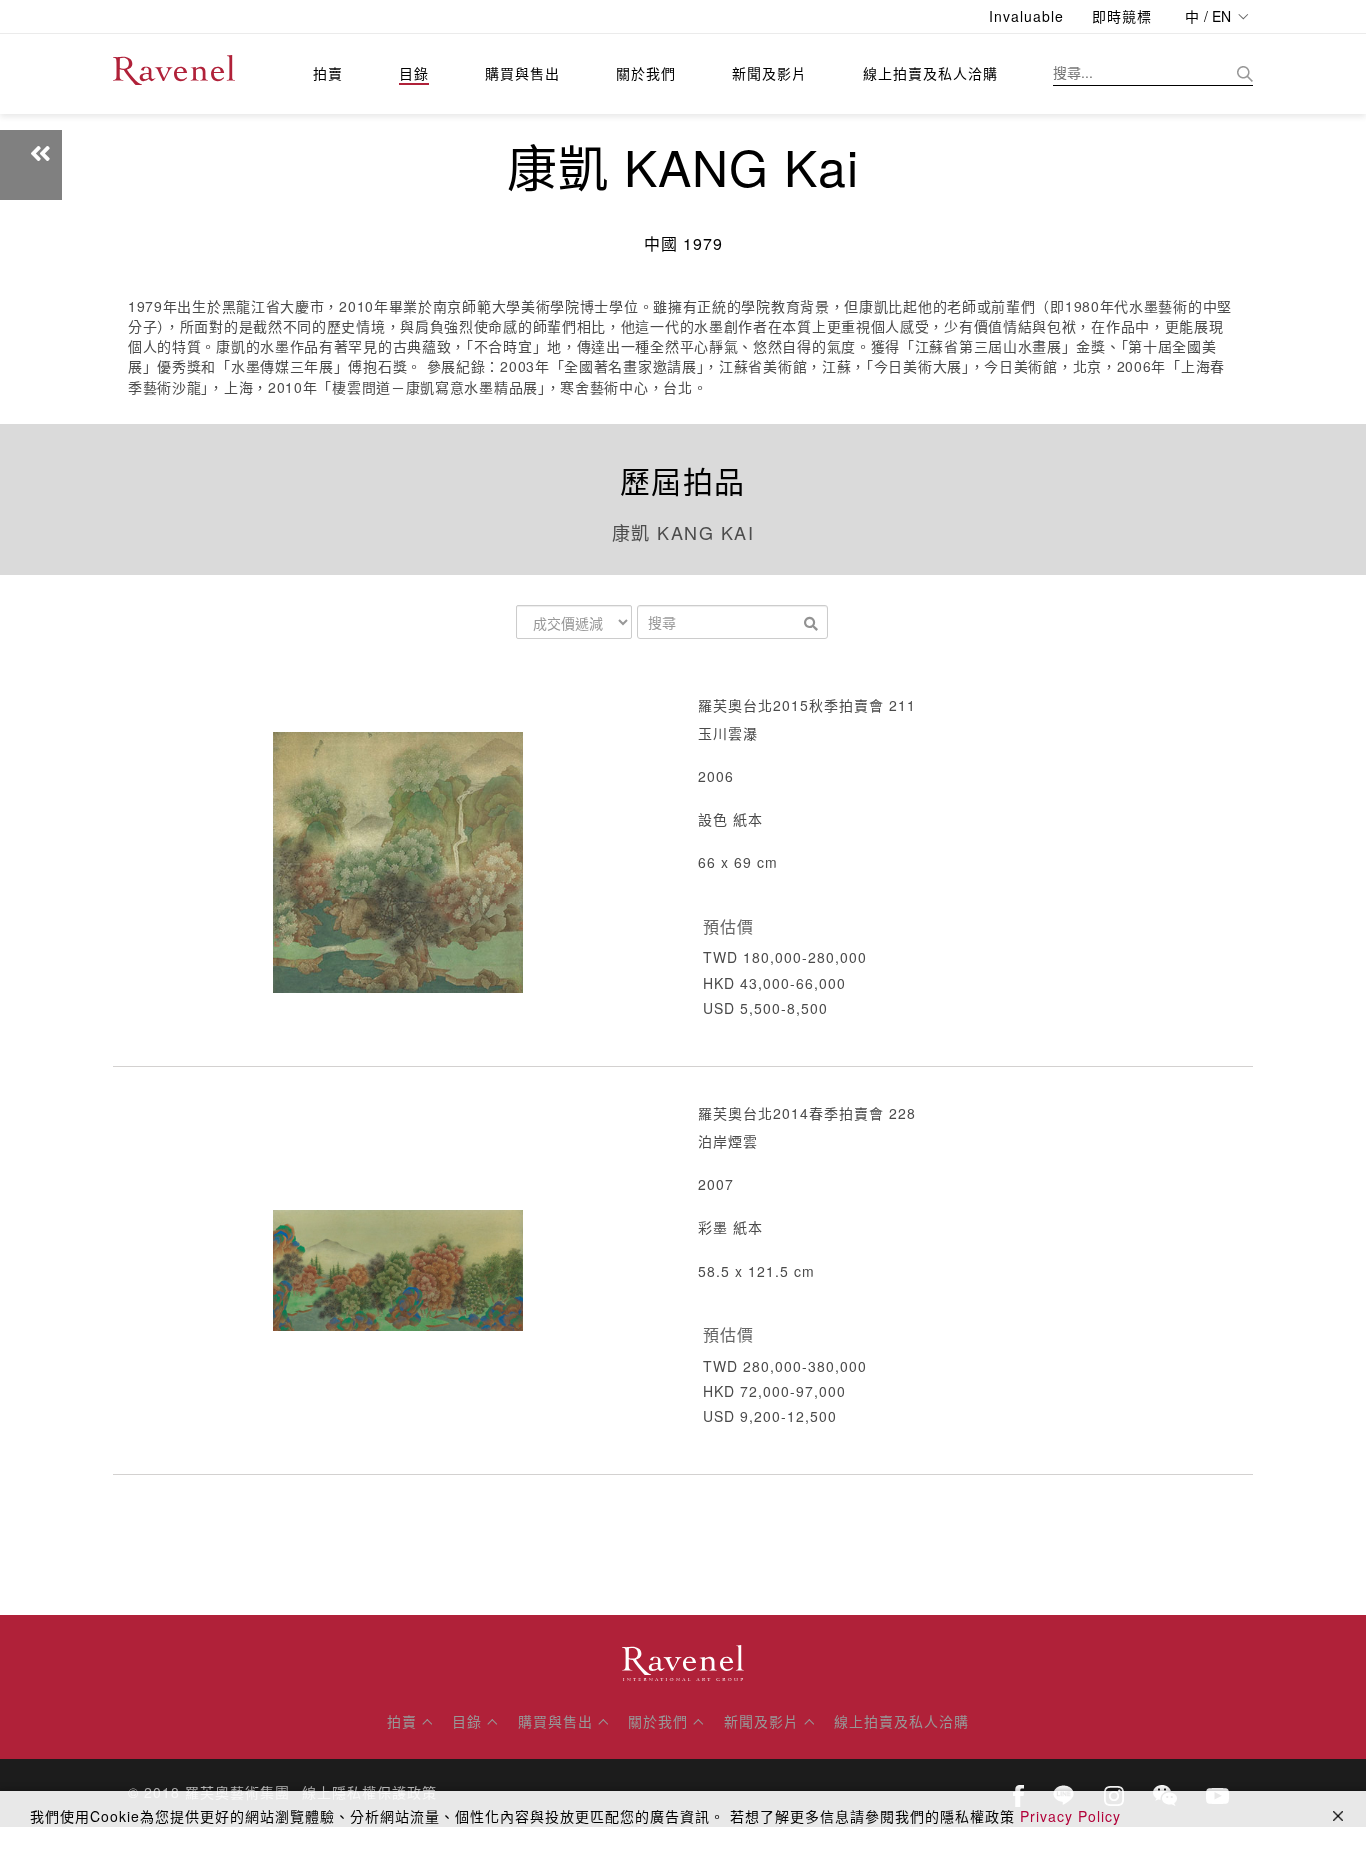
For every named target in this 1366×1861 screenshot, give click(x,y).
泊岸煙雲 (728, 1141)
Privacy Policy (1070, 1816)
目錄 (414, 73)
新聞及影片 (769, 73)
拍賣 (328, 73)
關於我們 (646, 73)
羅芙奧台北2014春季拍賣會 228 (807, 1113)
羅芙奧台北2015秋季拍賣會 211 (807, 705)
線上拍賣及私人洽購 (930, 73)
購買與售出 (522, 73)
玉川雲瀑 (728, 733)
